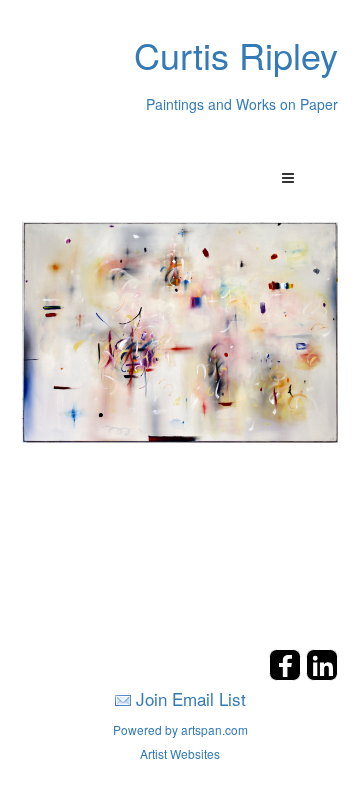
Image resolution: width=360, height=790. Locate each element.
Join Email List (191, 698)
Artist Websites (180, 753)
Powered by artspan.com (180, 729)
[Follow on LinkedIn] (322, 674)
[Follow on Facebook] (287, 674)
